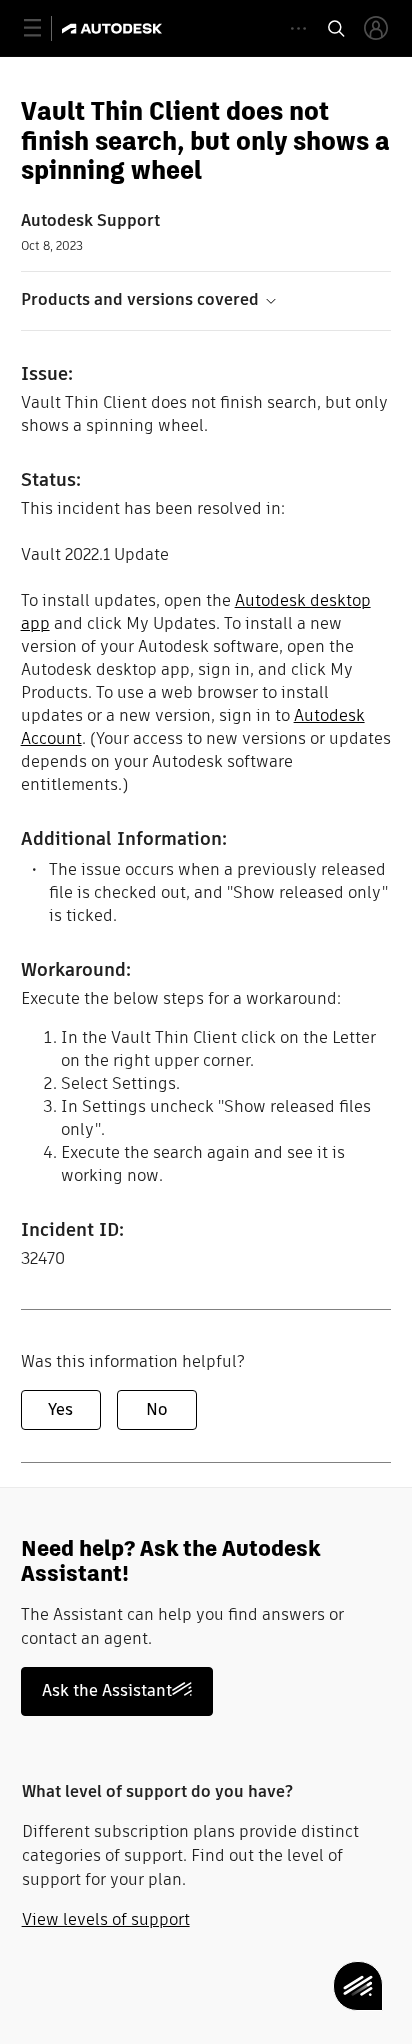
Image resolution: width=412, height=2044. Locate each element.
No (156, 1409)
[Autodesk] (114, 28)
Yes (60, 1409)
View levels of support (106, 1919)
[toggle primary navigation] (43, 28)
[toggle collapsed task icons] (298, 28)
